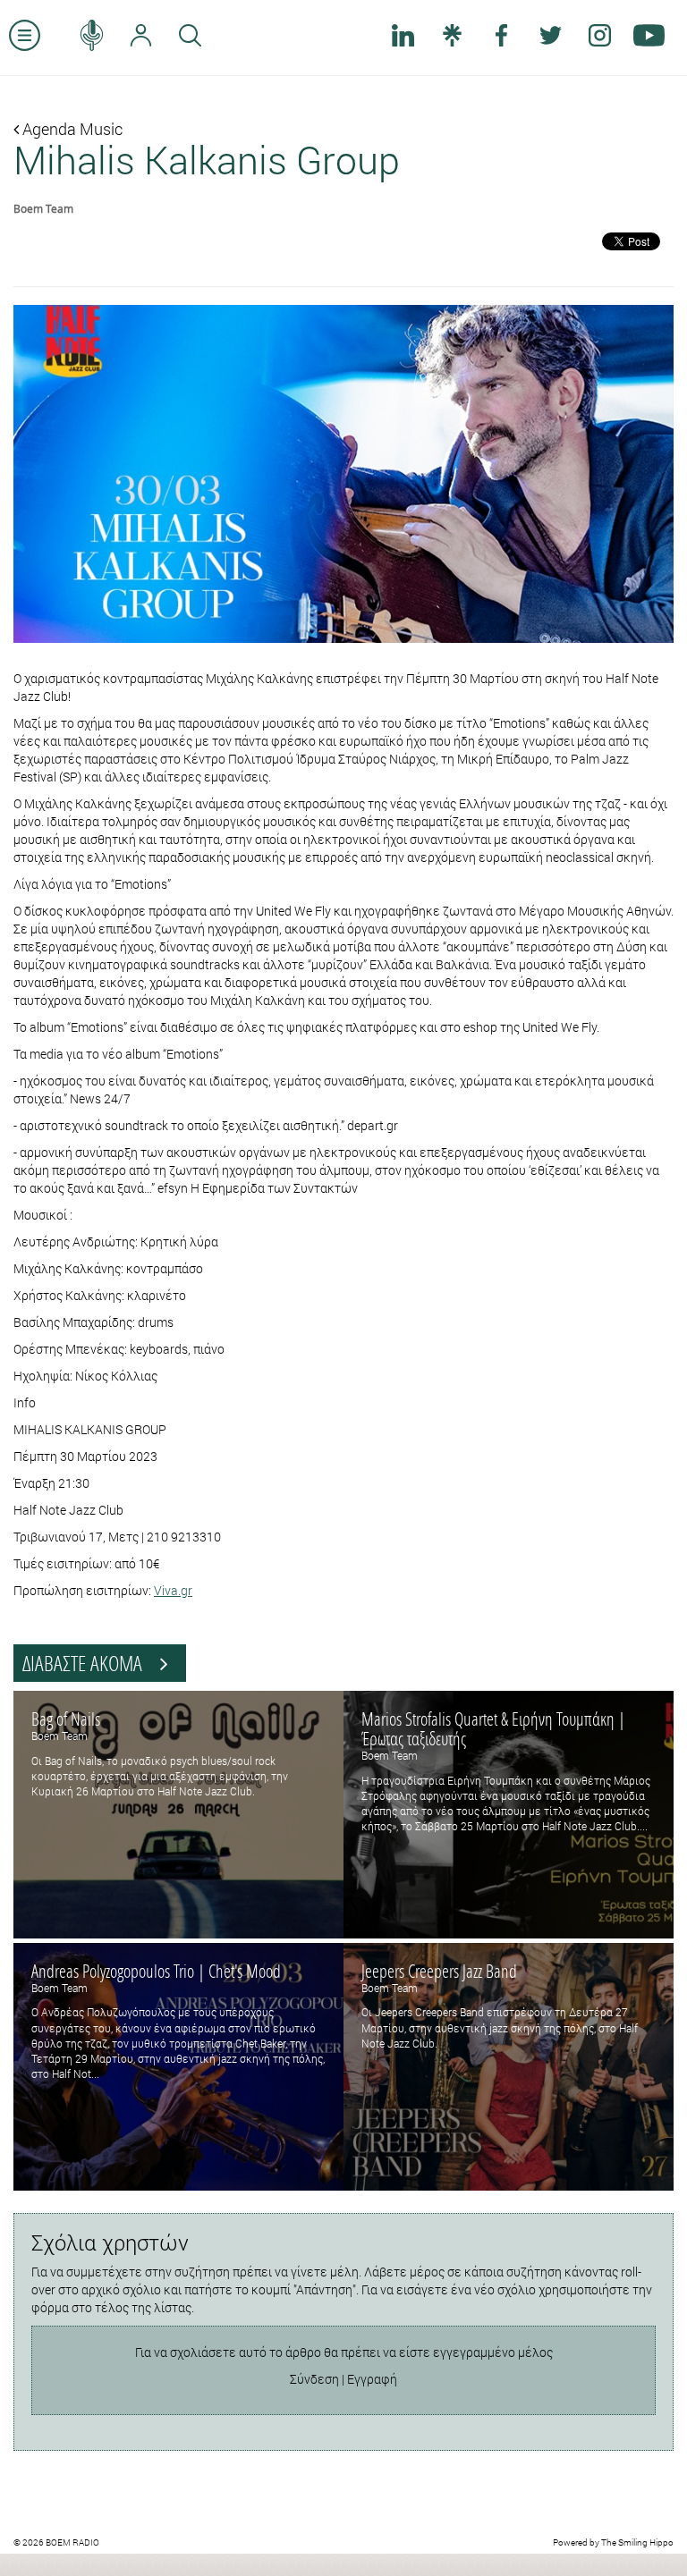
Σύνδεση (314, 2379)
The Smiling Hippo (637, 2542)
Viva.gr (173, 1590)
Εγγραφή (372, 2379)
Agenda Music (71, 129)
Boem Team (43, 208)
